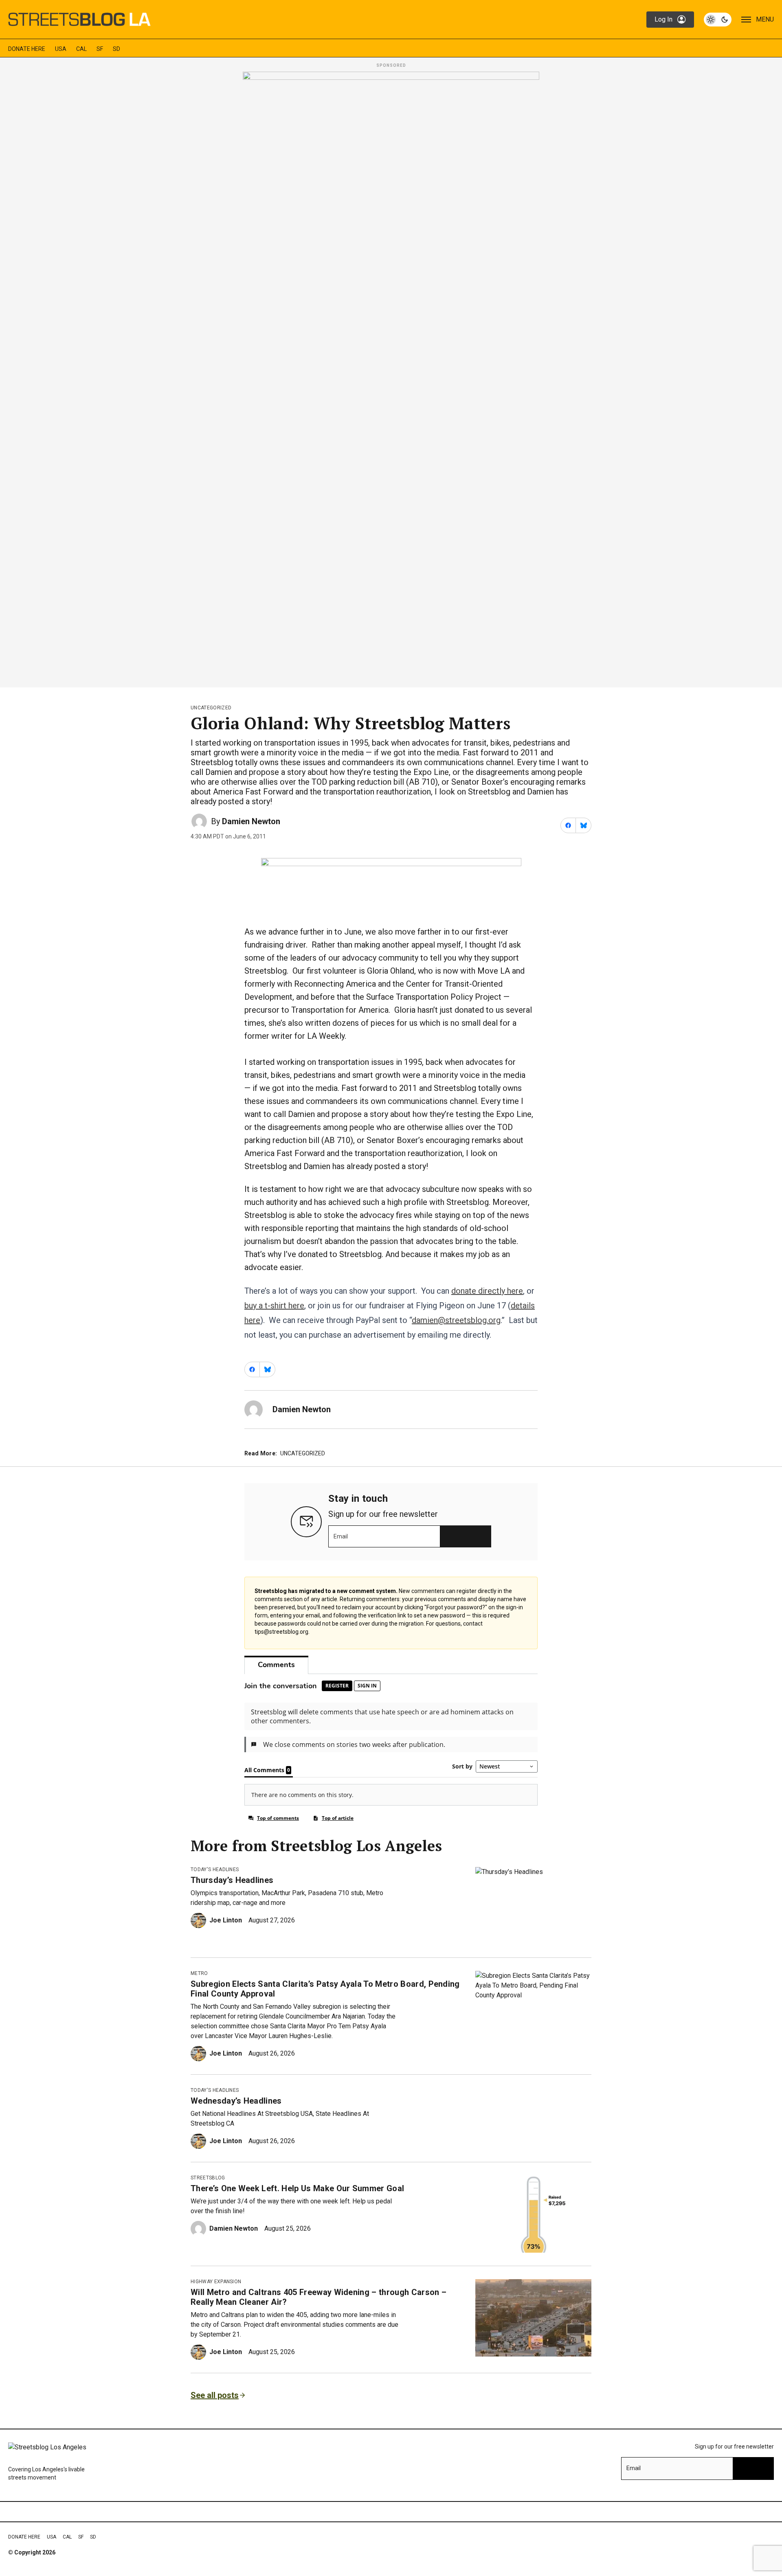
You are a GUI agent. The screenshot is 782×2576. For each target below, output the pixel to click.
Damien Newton (251, 821)
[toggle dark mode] (718, 20)
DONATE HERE (27, 49)
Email (341, 1536)
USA (61, 49)
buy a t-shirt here (274, 1306)
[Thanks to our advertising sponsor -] (391, 377)
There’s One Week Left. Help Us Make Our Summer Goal (297, 2188)
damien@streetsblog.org (456, 1320)
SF (100, 49)
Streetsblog (208, 2178)
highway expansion (216, 2282)
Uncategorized (211, 708)
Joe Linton (226, 1920)
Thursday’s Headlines (232, 1880)
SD (116, 49)
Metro (199, 1973)
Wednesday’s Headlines (236, 2101)
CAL (81, 49)
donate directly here (487, 1291)
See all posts (215, 2395)
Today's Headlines (215, 1869)
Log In (663, 19)
